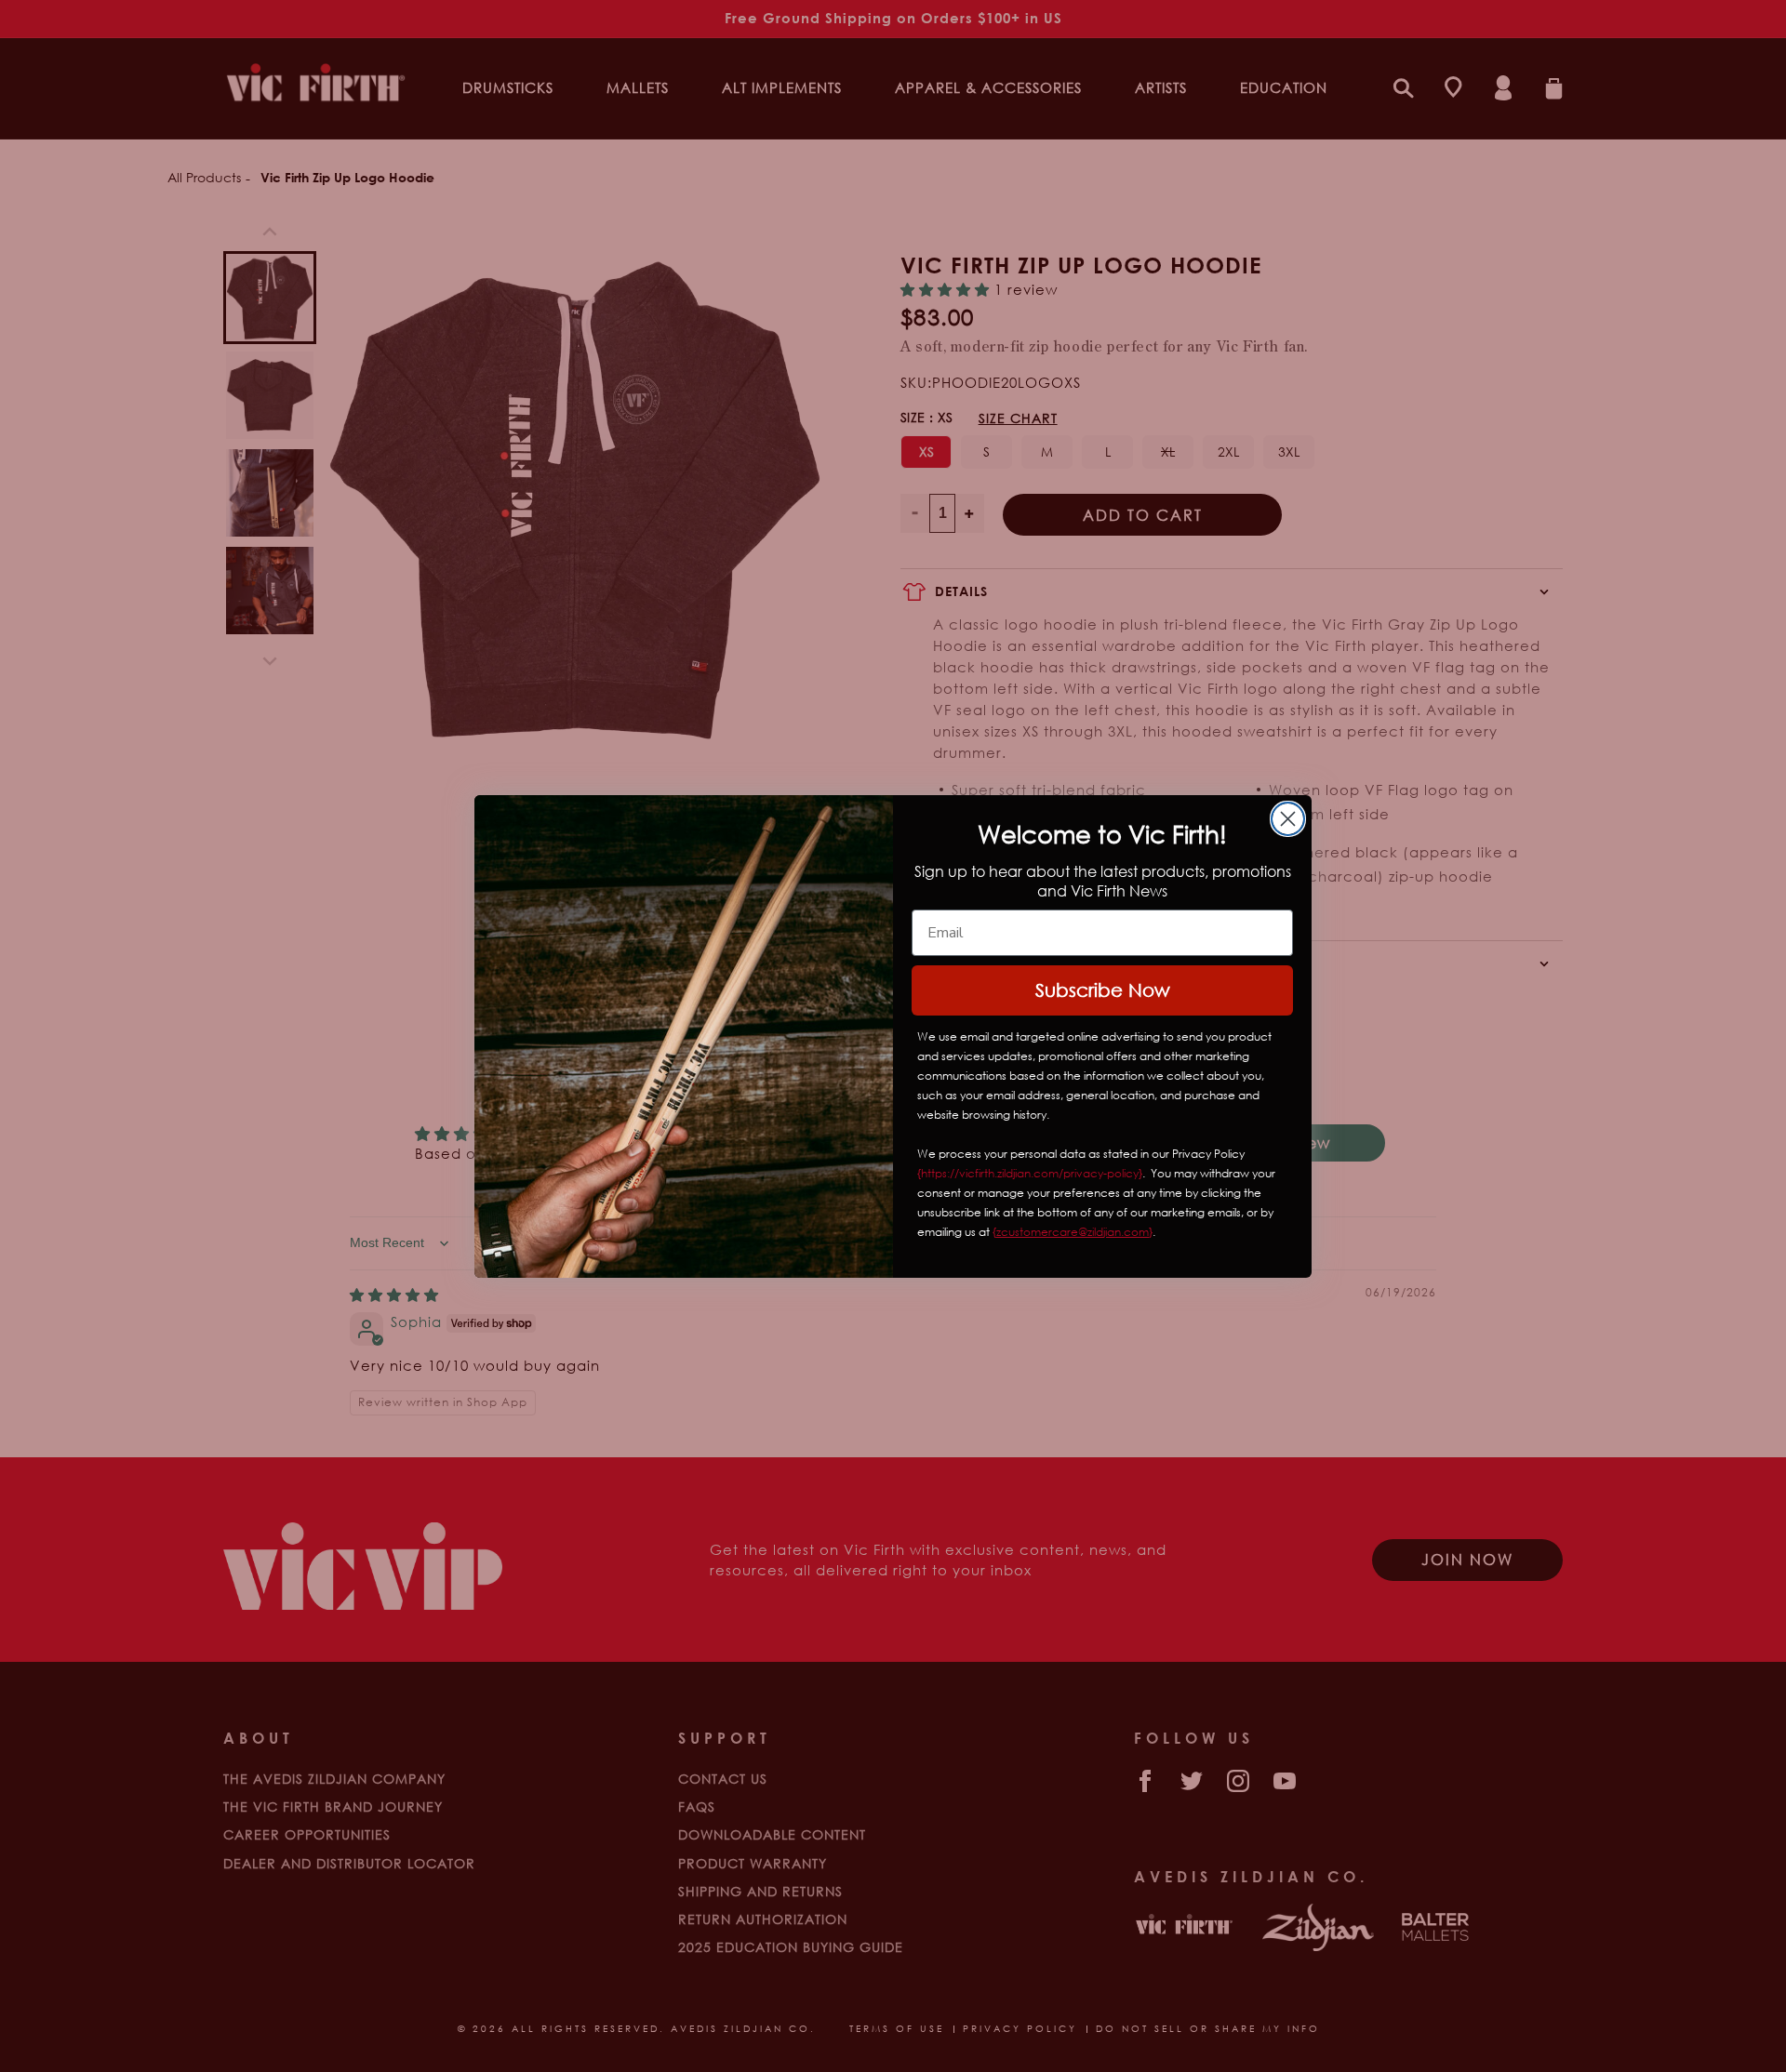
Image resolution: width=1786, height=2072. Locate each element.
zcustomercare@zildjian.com (1073, 1232)
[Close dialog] (1288, 819)
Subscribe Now (1103, 990)
